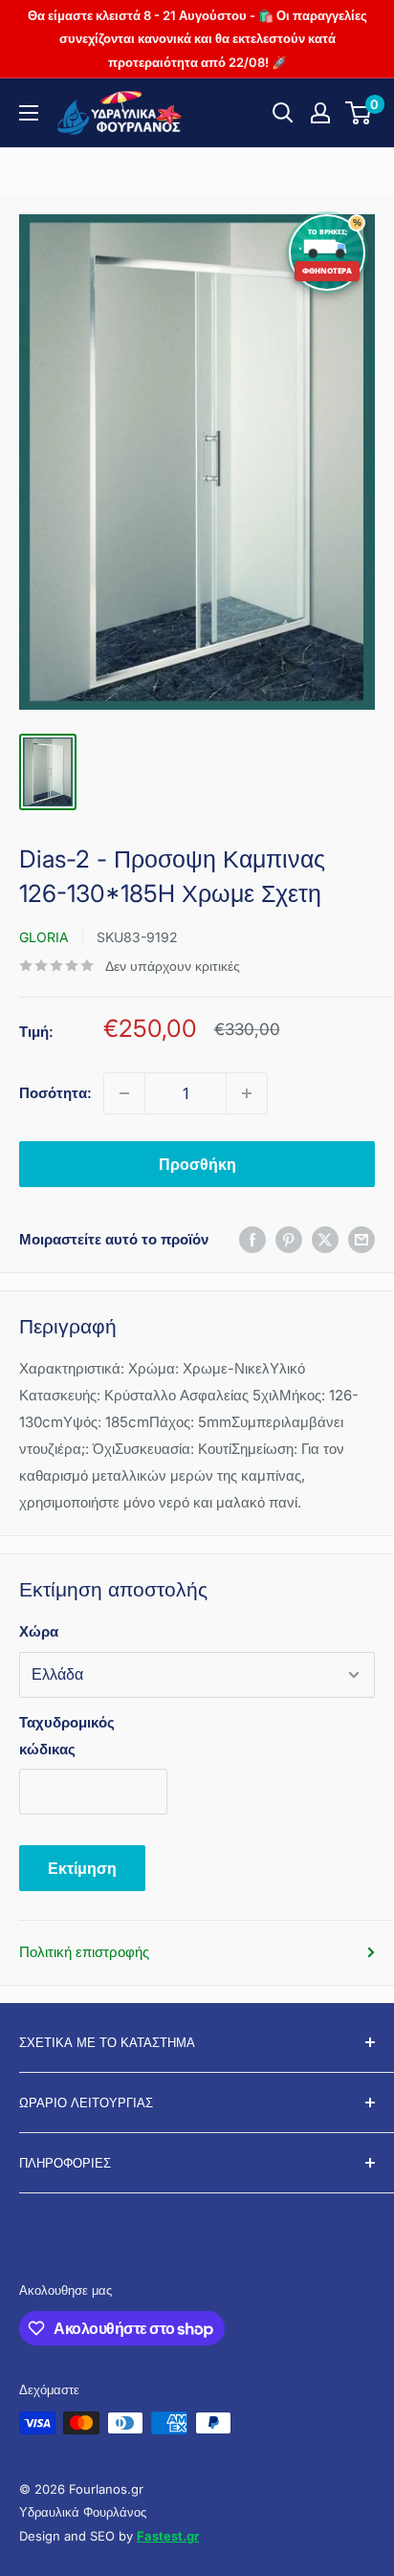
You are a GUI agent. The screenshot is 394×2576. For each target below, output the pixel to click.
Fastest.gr (168, 2536)
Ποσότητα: (55, 1093)
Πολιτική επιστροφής (84, 1952)
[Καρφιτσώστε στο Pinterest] (289, 1239)
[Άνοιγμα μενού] (29, 113)
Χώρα (39, 1631)
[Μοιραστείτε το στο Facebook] (252, 1239)
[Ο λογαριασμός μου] (320, 113)
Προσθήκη (197, 1164)
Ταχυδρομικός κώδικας (67, 1736)
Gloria (44, 937)
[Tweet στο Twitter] (325, 1239)
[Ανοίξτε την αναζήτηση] (283, 113)
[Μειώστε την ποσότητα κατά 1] (124, 1093)
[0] (359, 113)
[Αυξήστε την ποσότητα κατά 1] (247, 1093)
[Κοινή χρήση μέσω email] (361, 1239)
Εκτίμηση (82, 1868)
